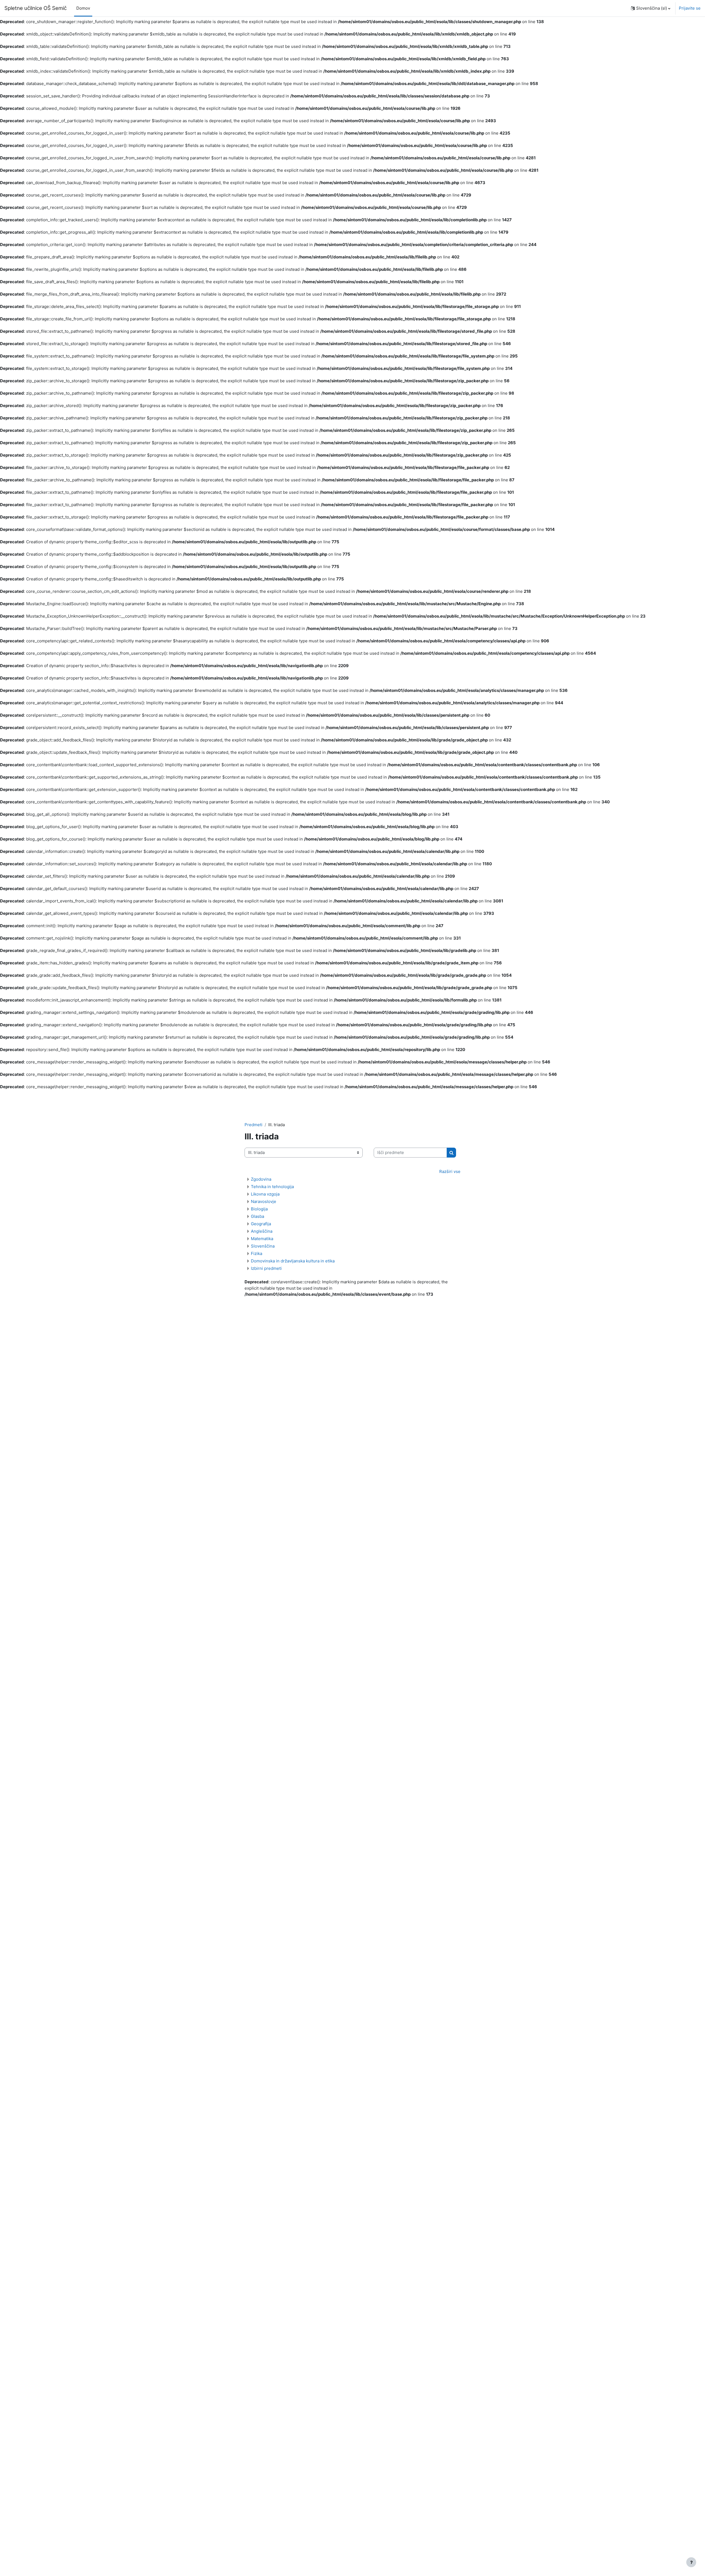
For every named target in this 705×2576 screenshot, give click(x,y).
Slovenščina (263, 1246)
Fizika (257, 1253)
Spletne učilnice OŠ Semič (36, 8)
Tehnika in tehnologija (272, 1187)
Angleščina (262, 1231)
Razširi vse (450, 1171)
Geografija (261, 1224)
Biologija (259, 1209)
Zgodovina (261, 1179)
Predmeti (253, 1125)
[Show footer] (691, 2562)
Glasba (257, 1216)
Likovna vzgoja (265, 1194)
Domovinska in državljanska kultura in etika (293, 1261)
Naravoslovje (264, 1201)
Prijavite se (690, 8)
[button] (651, 8)
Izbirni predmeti (266, 1268)
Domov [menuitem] (83, 8)
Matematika (262, 1239)
